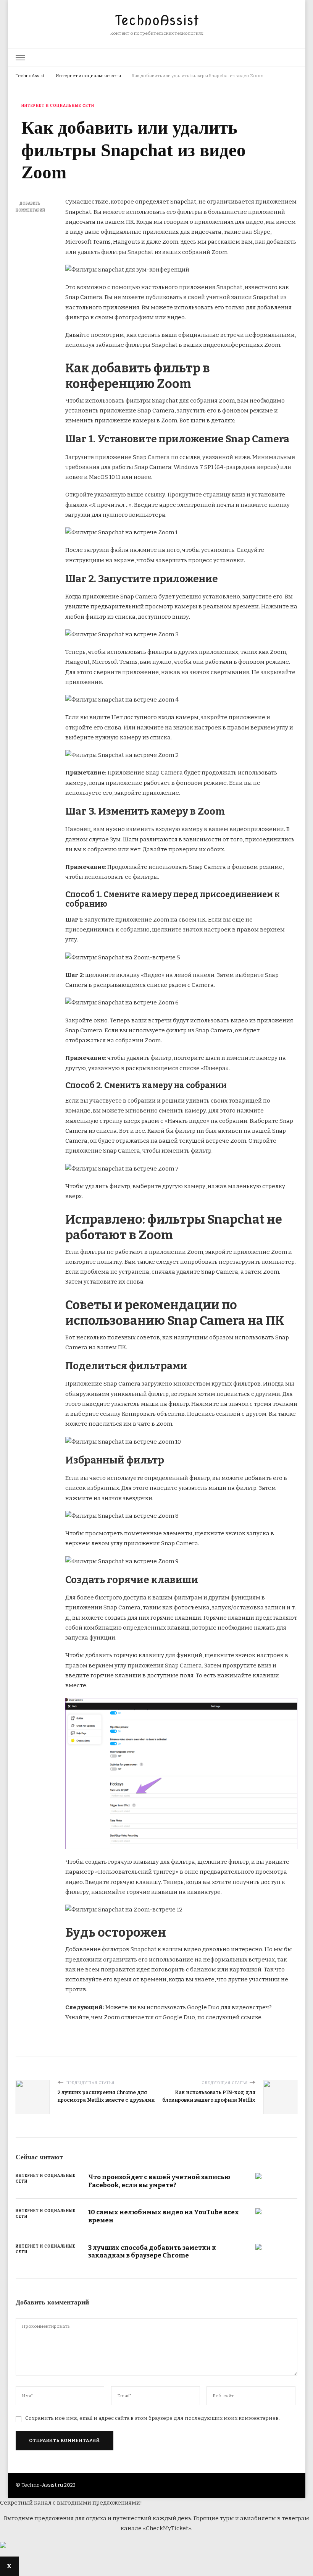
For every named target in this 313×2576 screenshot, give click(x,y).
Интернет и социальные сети (58, 106)
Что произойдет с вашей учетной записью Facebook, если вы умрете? (159, 2181)
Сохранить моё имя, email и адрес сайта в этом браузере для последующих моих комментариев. (152, 2418)
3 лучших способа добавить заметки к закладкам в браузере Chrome (152, 2252)
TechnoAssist (157, 20)
